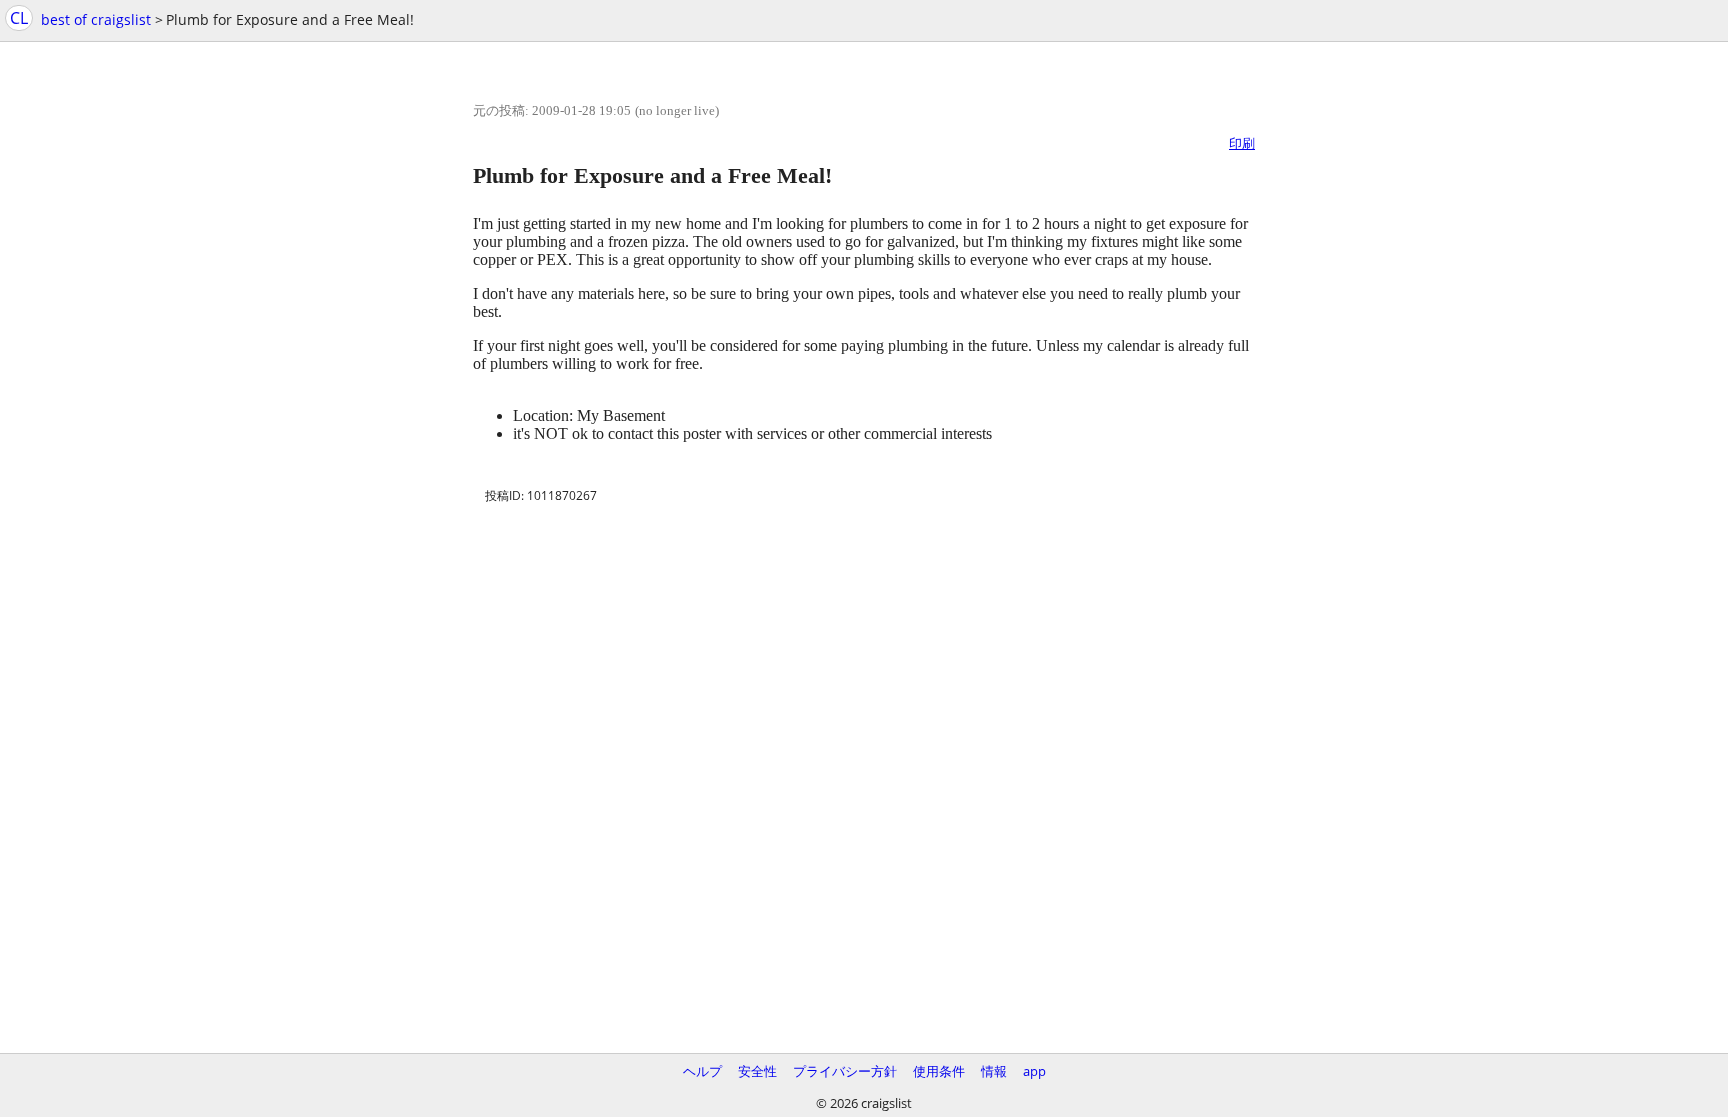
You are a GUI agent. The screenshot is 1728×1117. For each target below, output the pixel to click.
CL (19, 18)
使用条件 (939, 1071)
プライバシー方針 (845, 1071)
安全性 (757, 1071)
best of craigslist (96, 19)
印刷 (1242, 143)
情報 (994, 1071)
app (1034, 1071)
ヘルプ (702, 1071)
